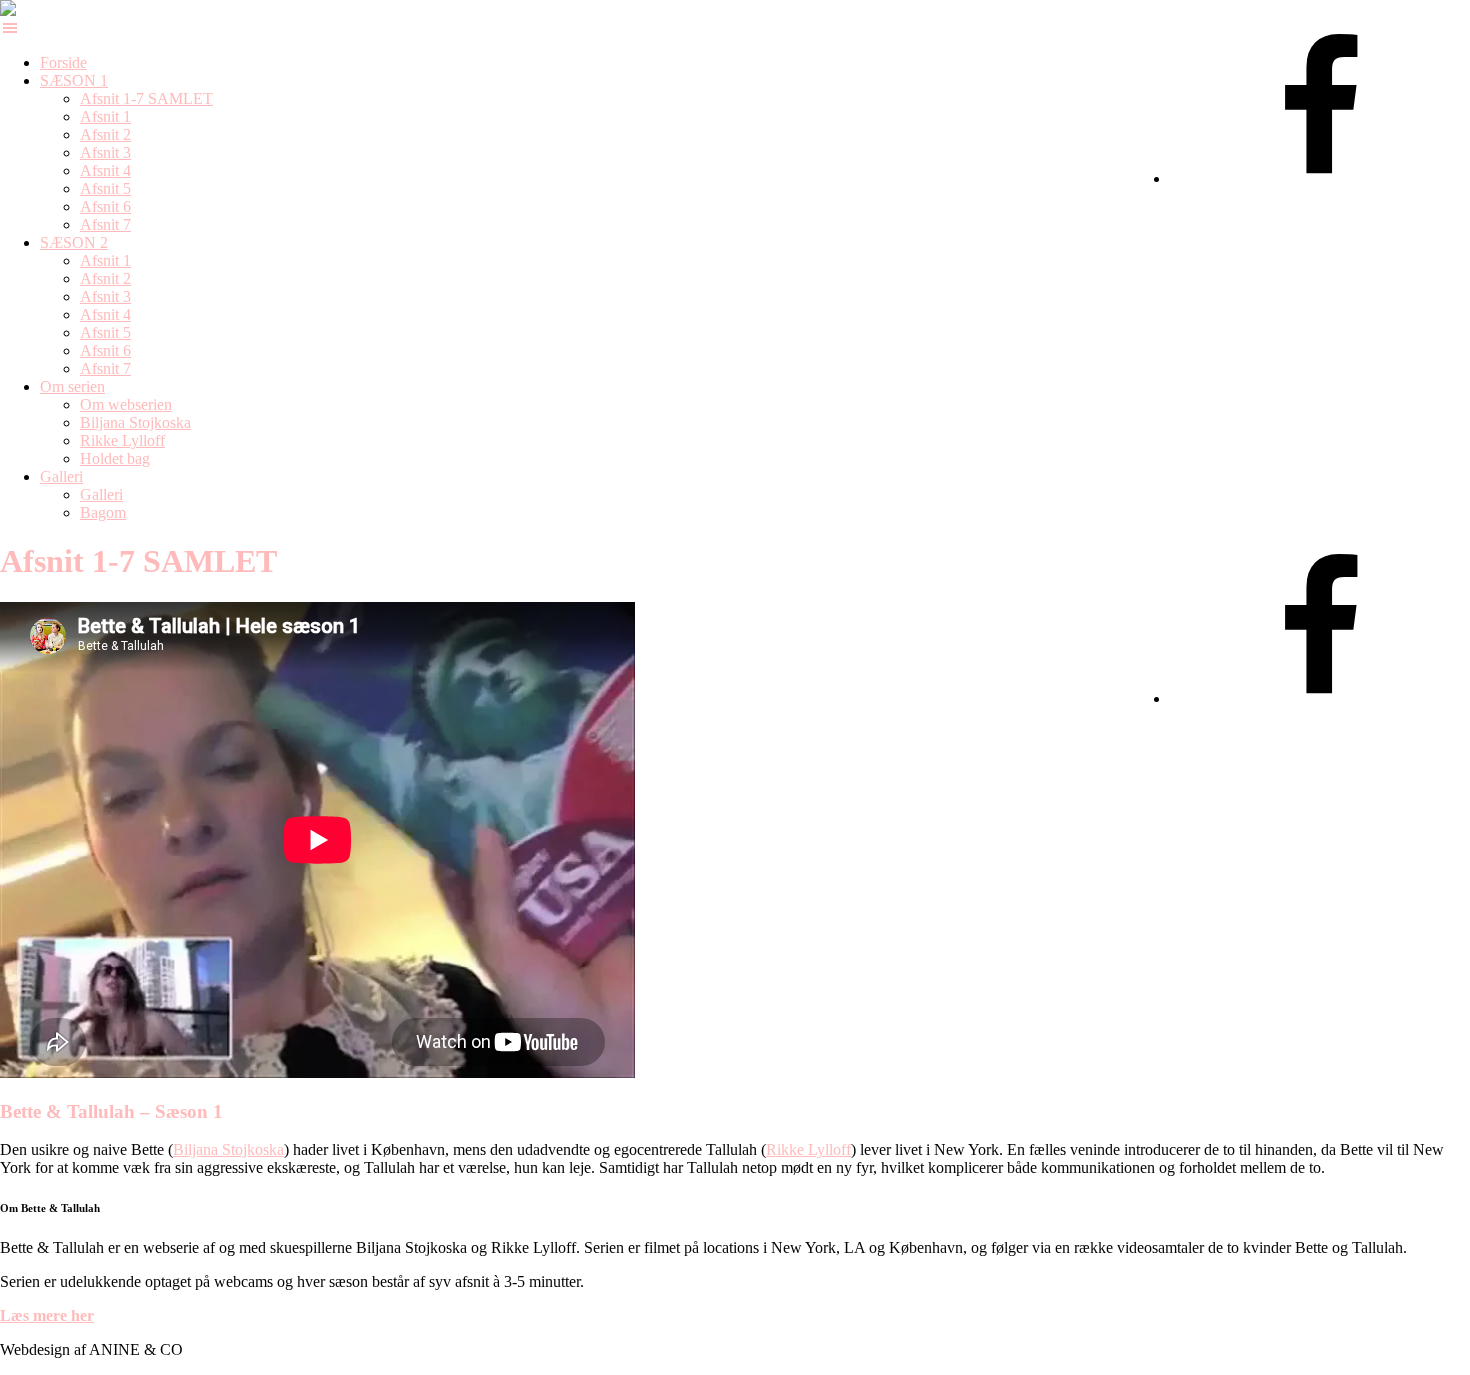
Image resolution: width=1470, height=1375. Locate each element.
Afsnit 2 (105, 134)
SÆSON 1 (74, 80)
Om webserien (126, 404)
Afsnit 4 (105, 170)
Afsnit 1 (105, 116)
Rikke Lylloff (122, 440)
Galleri (61, 476)
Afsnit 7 (105, 224)
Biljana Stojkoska (135, 422)
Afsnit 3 (105, 152)
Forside (63, 62)
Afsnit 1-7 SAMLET (146, 98)
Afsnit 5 (105, 188)
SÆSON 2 (74, 242)
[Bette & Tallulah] (25, 8)
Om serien (72, 386)
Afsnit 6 (105, 206)
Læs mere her (47, 1315)
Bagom (103, 512)
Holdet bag (115, 458)
